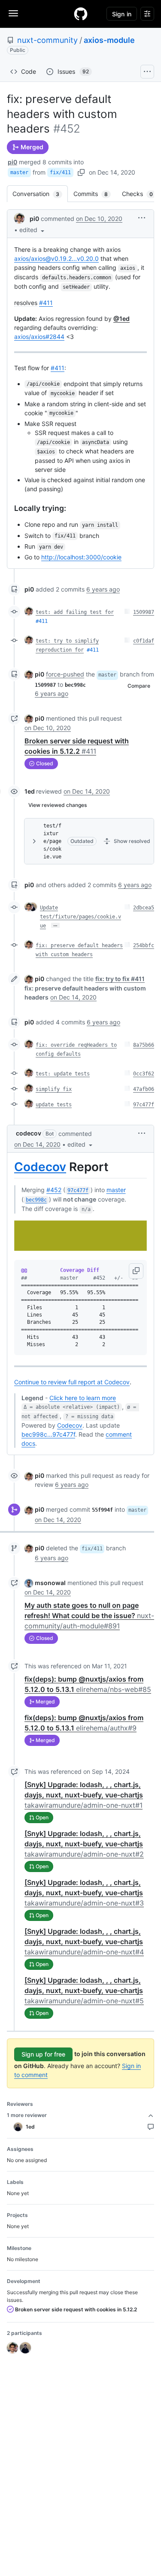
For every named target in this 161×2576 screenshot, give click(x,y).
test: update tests (63, 1074)
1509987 (144, 612)
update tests (54, 1105)
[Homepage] (81, 14)
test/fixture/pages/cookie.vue (52, 841)
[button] (33, 230)
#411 (46, 303)
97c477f (144, 1105)
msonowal (50, 1583)
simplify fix (54, 1089)
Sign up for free (43, 2054)
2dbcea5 (144, 908)
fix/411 (60, 172)
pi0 (12, 162)
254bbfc (144, 945)
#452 (54, 1190)
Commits (95, 194)
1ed (30, 791)
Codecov (40, 1167)
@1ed (122, 319)
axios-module (109, 40)
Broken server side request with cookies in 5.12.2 (75, 2309)
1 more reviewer (27, 2115)
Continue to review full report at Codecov (72, 1382)
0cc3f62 (144, 1074)
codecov (29, 1133)
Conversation (40, 194)
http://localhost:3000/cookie (81, 557)
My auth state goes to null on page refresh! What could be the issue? (89, 1616)
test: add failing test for (75, 612)
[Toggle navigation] (13, 13)
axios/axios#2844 (39, 337)
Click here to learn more (83, 1398)
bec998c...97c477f (48, 1434)
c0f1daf (144, 641)
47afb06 (144, 1089)
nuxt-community (47, 40)
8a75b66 (144, 1045)
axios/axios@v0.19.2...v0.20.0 (56, 258)
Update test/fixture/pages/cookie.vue (80, 917)
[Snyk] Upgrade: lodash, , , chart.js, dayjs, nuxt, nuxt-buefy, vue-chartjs (84, 1795)
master (19, 172)
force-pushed (65, 674)
